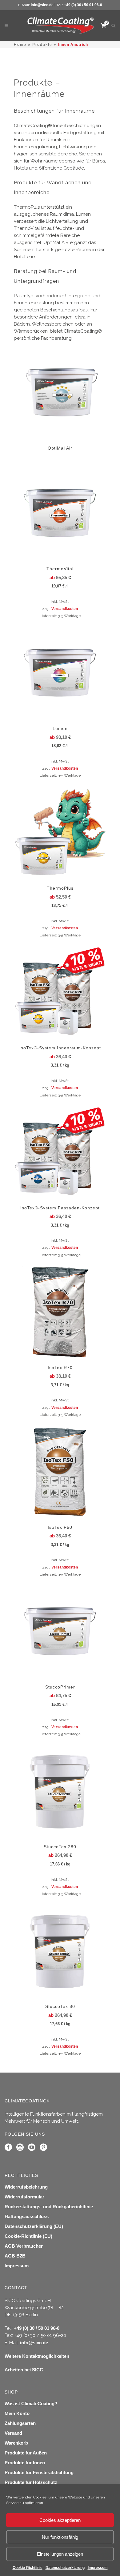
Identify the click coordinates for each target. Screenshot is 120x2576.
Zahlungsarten (20, 2423)
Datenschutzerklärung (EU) (34, 2226)
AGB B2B (15, 2256)
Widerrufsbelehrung (26, 2187)
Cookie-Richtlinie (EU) (28, 2236)
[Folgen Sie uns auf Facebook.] (8, 2149)
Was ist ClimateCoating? (31, 2404)
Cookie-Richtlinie (28, 2568)
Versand (13, 2433)
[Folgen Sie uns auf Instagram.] (20, 2149)
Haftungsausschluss (27, 2216)
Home (20, 45)
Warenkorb (16, 2443)
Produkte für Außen (26, 2453)
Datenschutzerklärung (65, 2568)
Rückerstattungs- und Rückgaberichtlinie (49, 2207)
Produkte (42, 45)
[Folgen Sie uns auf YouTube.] (32, 2149)
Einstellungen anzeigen (60, 2554)
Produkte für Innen (25, 2463)
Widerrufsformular (24, 2197)
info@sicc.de (42, 5)
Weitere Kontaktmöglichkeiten (37, 2356)
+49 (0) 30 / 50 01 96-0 (83, 5)
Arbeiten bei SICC (24, 2370)
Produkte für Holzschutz (31, 2482)
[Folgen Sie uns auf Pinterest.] (43, 2149)
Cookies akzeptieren (60, 2520)
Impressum (98, 2568)
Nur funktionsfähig (60, 2537)
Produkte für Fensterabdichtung (39, 2472)
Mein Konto (17, 2413)
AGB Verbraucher (24, 2246)
